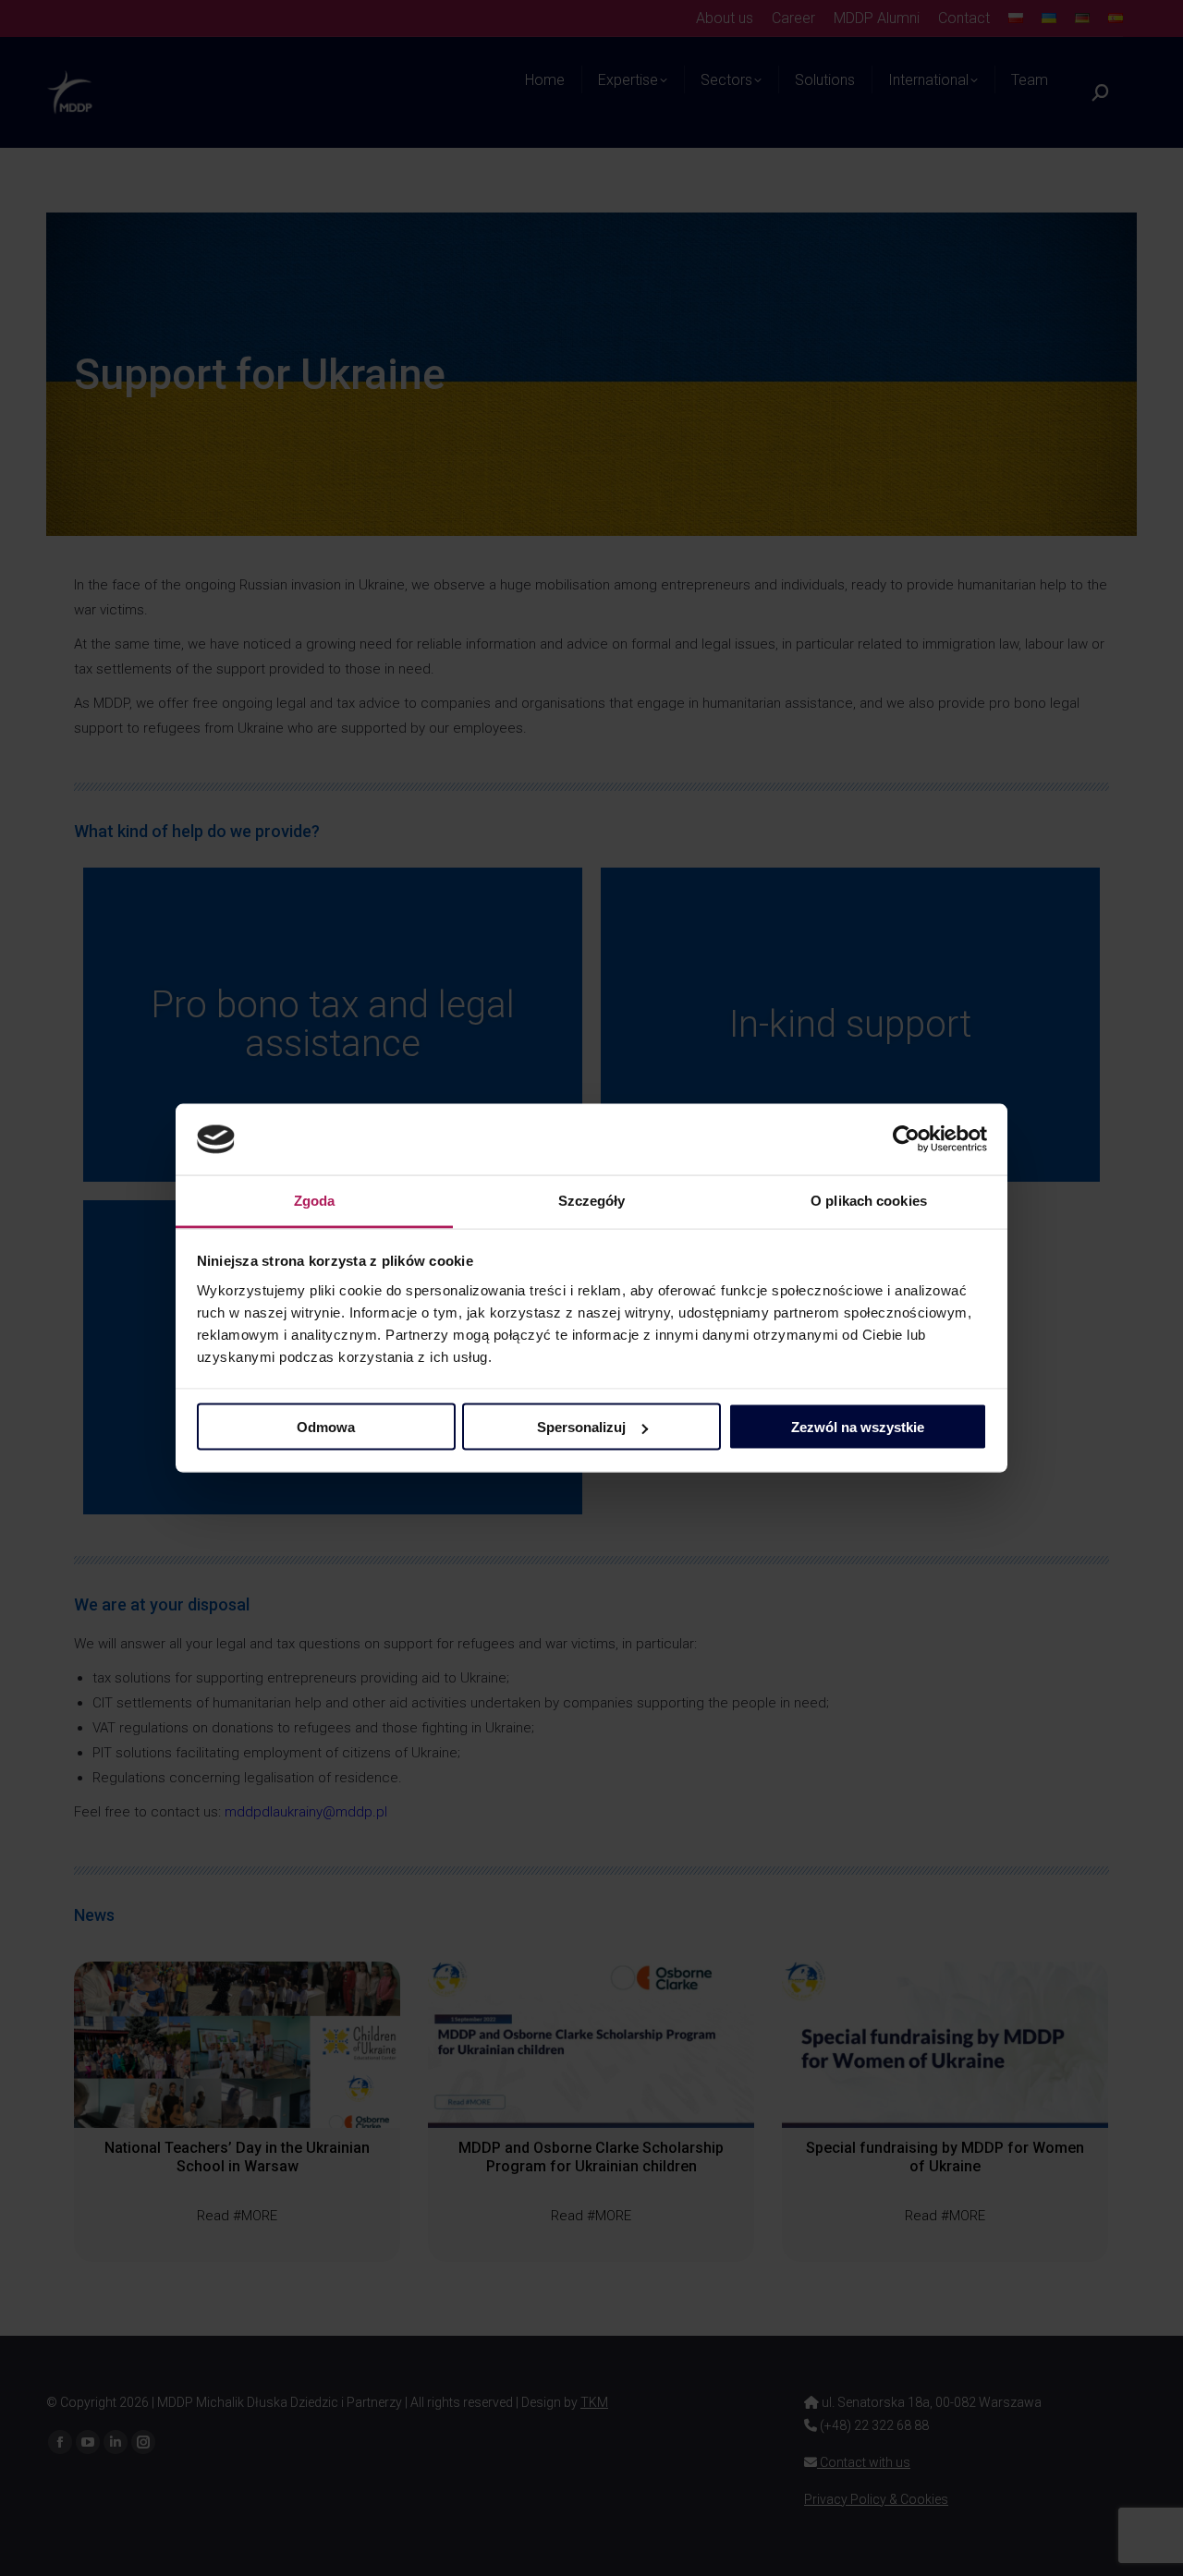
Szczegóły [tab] (592, 1200)
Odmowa (326, 1427)
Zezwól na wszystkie (858, 1427)
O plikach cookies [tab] (869, 1200)
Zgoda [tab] (315, 1200)
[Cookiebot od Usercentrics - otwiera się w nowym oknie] (906, 1139)
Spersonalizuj (581, 1427)
